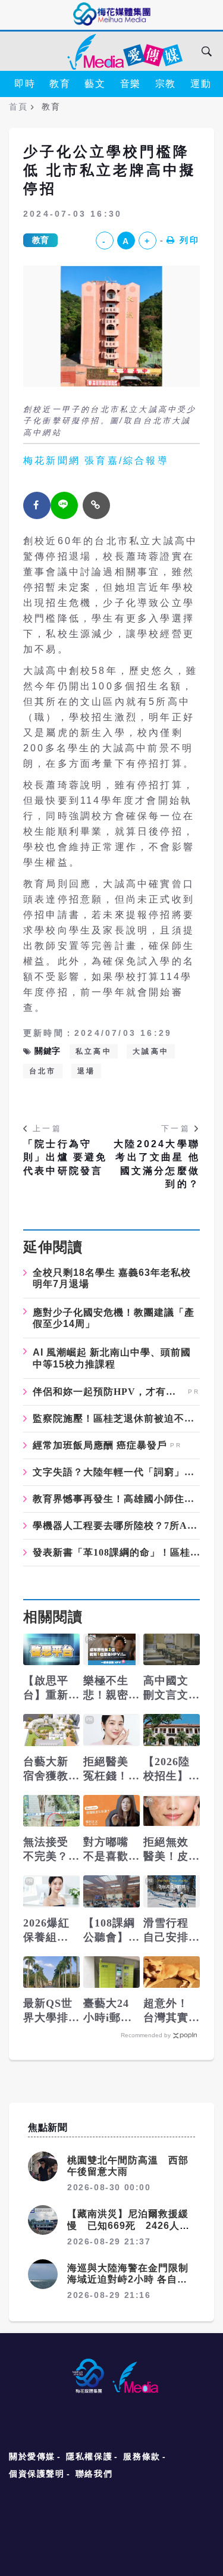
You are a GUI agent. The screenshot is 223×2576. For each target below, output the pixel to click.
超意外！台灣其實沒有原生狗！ (166, 2011)
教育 (60, 84)
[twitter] (64, 505)
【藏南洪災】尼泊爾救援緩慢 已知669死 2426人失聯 (128, 2225)
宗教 (166, 84)
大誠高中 (151, 1051)
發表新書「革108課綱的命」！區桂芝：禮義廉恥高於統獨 (116, 1553)
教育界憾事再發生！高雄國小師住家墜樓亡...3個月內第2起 (116, 1499)
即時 (25, 84)
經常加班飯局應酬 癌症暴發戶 (100, 1445)
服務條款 (142, 2456)
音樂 (131, 84)
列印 (190, 240)
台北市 (43, 1071)
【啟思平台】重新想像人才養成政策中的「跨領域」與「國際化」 (46, 1688)
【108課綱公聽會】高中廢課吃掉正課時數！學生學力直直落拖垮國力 (109, 1931)
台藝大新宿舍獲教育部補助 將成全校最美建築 (51, 1769)
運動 (201, 84)
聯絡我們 (94, 2474)
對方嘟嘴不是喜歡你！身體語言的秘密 (106, 1850)
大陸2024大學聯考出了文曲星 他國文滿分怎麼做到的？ (157, 1164)
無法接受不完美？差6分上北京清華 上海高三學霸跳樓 (49, 1850)
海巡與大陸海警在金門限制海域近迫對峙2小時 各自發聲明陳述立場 (128, 2279)
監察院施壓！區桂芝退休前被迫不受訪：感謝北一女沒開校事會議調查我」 (116, 1419)
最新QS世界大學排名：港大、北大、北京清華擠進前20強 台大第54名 (48, 2011)
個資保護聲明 (37, 2474)
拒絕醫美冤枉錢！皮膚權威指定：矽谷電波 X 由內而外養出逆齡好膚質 (106, 1769)
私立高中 (94, 1051)
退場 (86, 1071)
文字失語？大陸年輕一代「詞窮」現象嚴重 (116, 1472)
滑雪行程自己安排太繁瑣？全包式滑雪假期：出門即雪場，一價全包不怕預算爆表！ (166, 1931)
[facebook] (37, 505)
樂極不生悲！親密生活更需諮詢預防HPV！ (106, 1688)
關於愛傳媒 (32, 2456)
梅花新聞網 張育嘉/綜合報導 (96, 460)
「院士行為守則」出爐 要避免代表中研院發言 (65, 1157)
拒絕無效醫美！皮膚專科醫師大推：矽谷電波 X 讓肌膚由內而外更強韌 (167, 1850)
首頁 (18, 107)
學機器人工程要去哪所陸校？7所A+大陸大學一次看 (116, 1526)
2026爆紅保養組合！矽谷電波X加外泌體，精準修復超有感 (50, 1931)
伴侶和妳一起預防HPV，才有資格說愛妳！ (109, 1392)
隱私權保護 (89, 2456)
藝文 (95, 84)
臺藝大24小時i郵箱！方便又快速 (106, 2011)
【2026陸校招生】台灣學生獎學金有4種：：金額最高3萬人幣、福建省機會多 (169, 1769)
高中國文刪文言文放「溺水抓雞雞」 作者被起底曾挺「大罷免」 (172, 1688)
